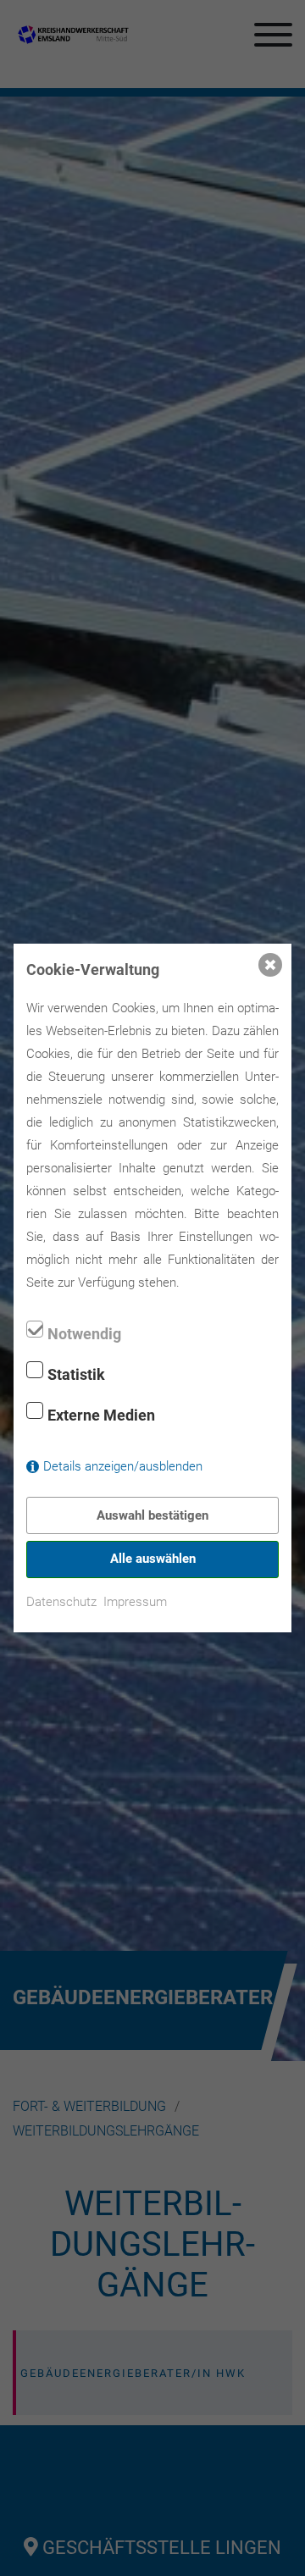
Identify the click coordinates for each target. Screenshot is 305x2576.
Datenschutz (61, 1602)
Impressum (135, 1602)
